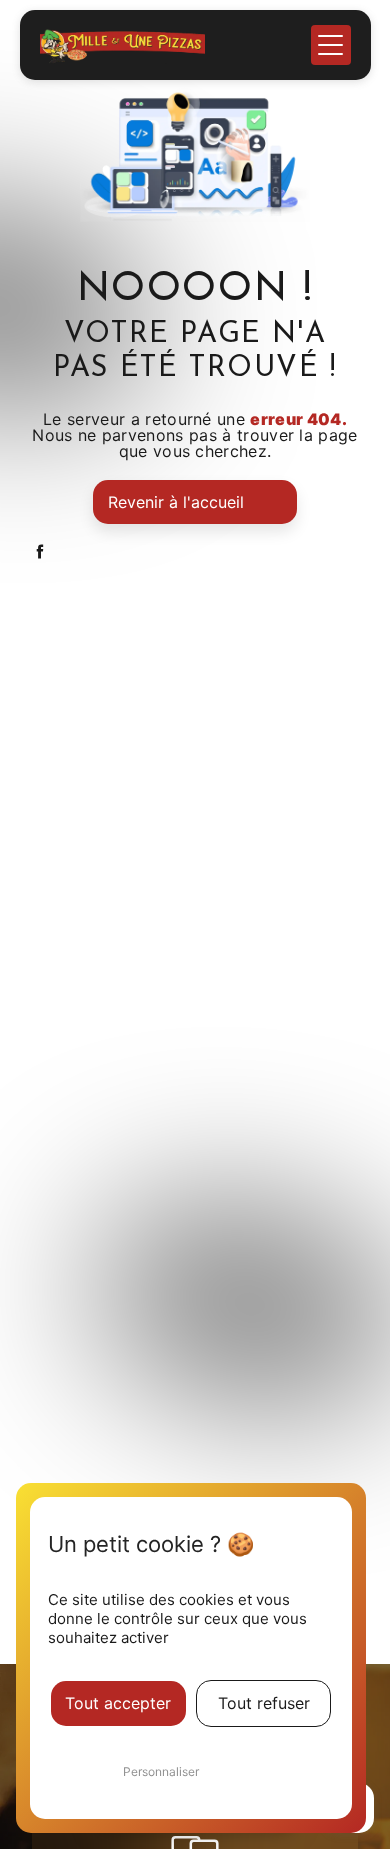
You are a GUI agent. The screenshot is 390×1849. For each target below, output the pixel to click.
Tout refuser (264, 1703)
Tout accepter (118, 1703)
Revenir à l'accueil (176, 502)
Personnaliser (161, 1771)
